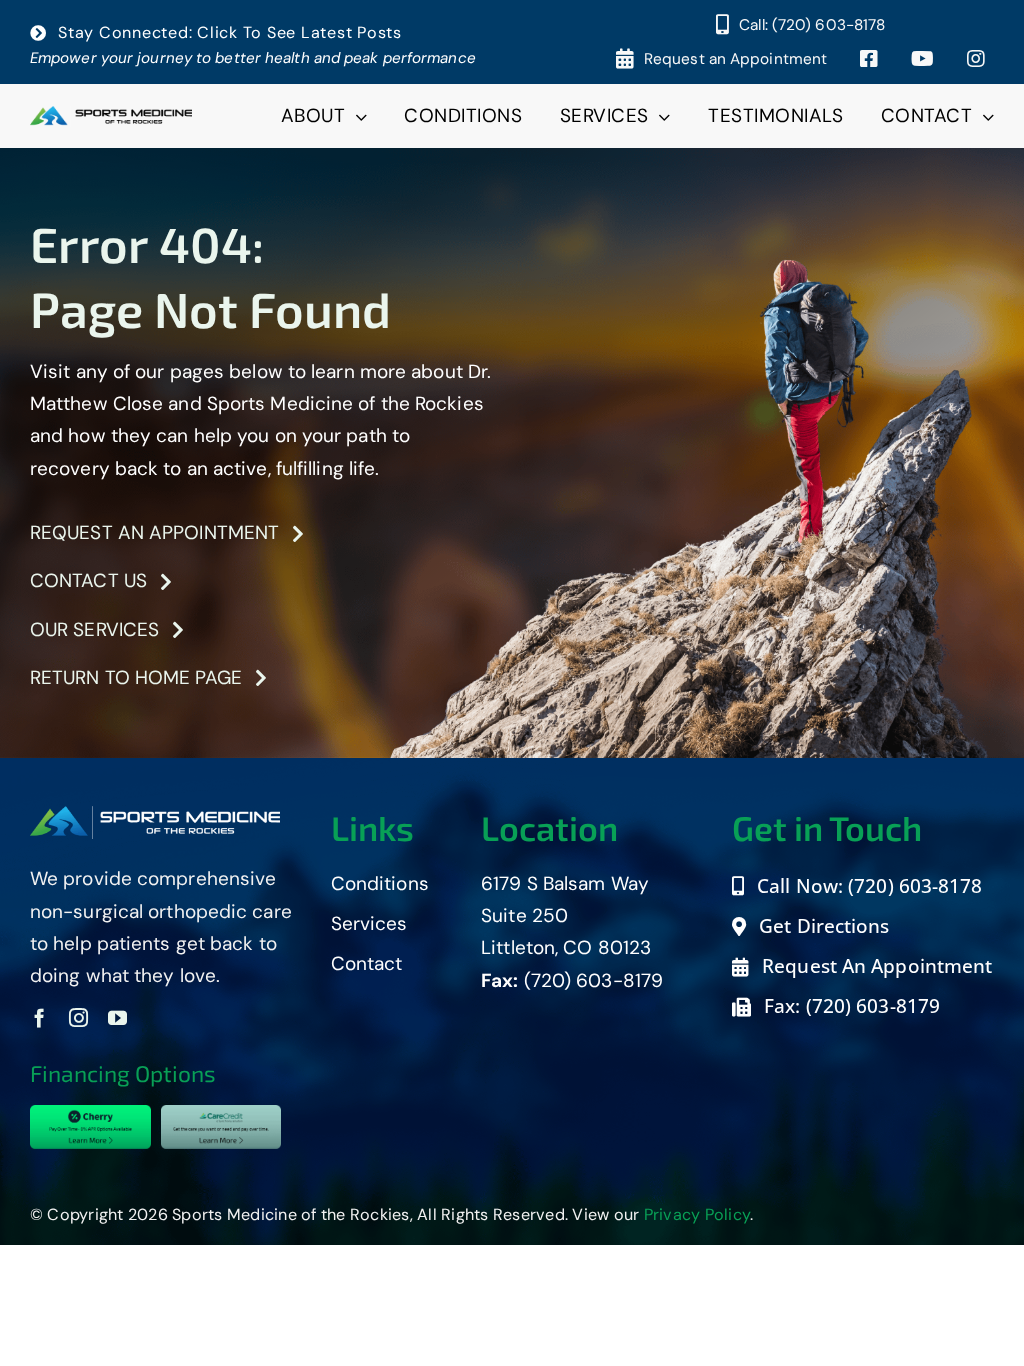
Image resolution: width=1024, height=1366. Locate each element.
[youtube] (117, 1017)
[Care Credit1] (221, 1114)
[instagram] (78, 1017)
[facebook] (39, 1017)
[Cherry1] (90, 1114)
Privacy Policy (697, 1214)
